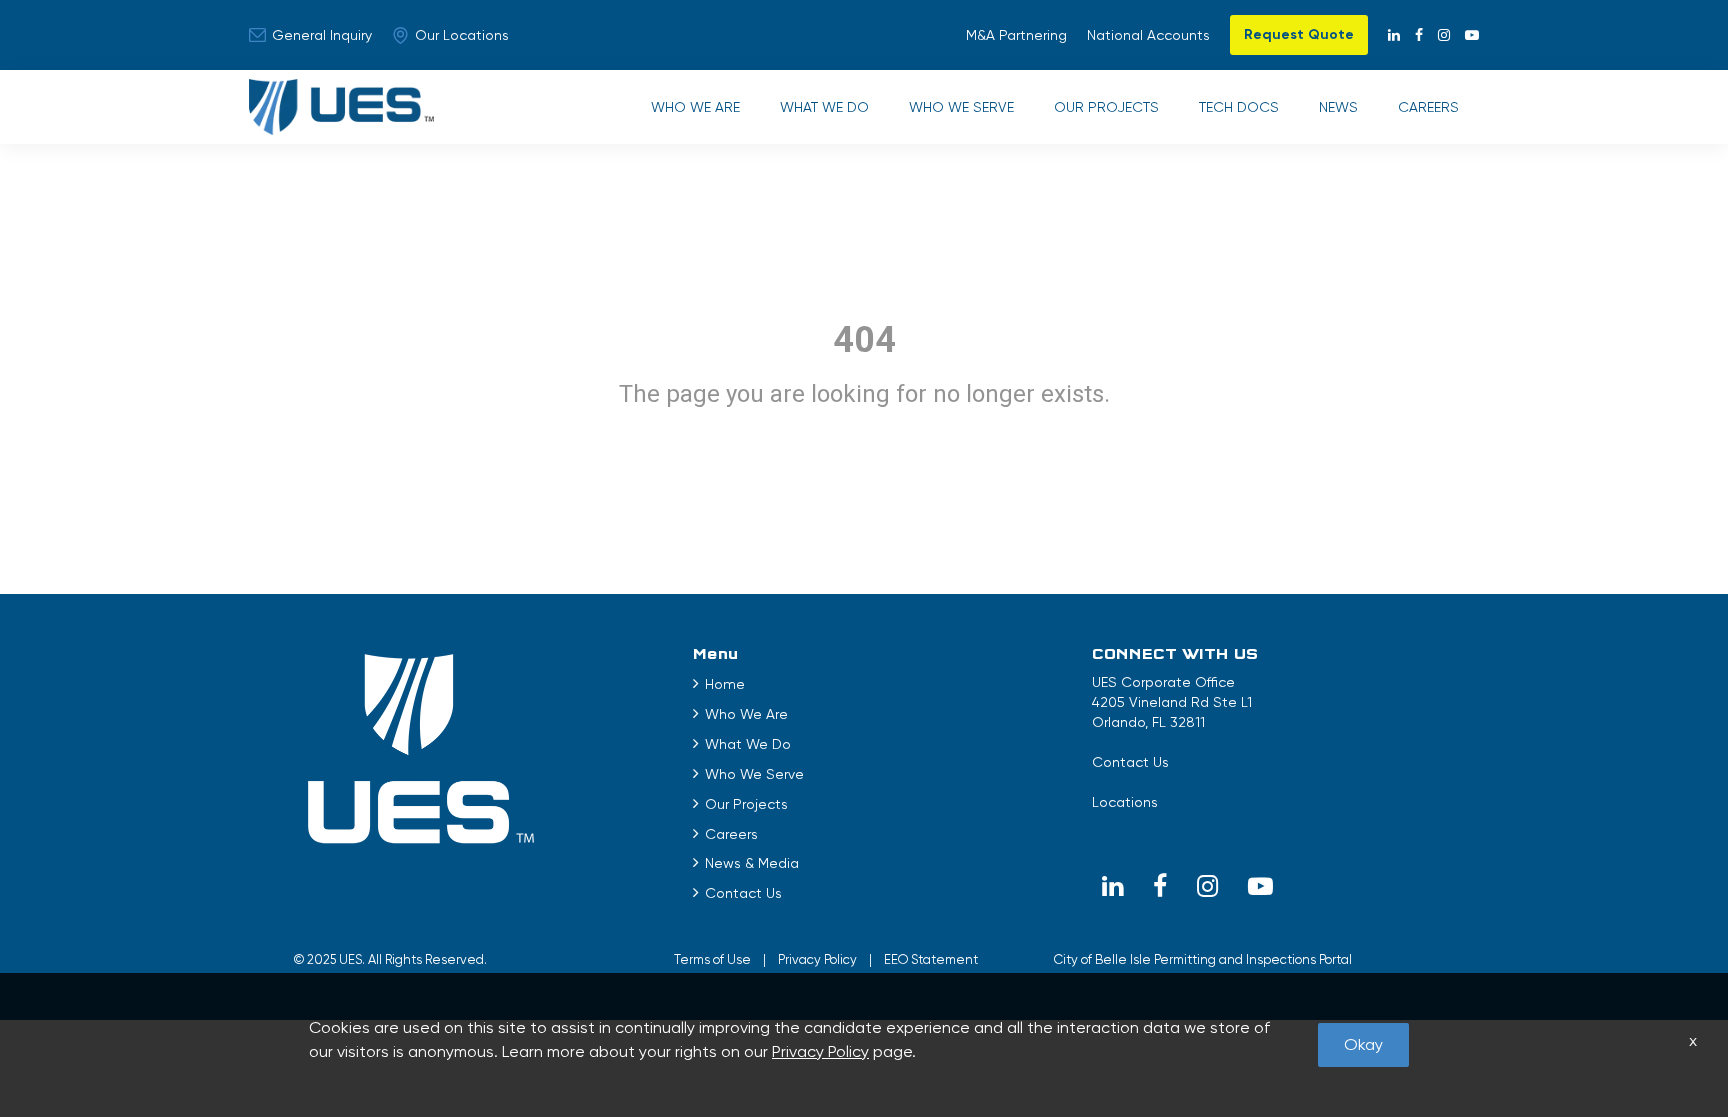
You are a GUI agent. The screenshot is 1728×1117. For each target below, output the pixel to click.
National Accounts (1148, 35)
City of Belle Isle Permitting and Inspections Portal (1203, 959)
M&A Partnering (1016, 35)
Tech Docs (1239, 107)
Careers (1428, 107)
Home (725, 684)
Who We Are (695, 107)
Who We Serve (961, 107)
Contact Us (743, 893)
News (1338, 107)
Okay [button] (1363, 1044)
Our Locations (462, 35)
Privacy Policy (817, 959)
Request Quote (1299, 34)
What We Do (824, 107)
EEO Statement (931, 959)
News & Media (752, 863)
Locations (1125, 802)
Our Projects (1106, 107)
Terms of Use (712, 959)
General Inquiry (322, 35)
